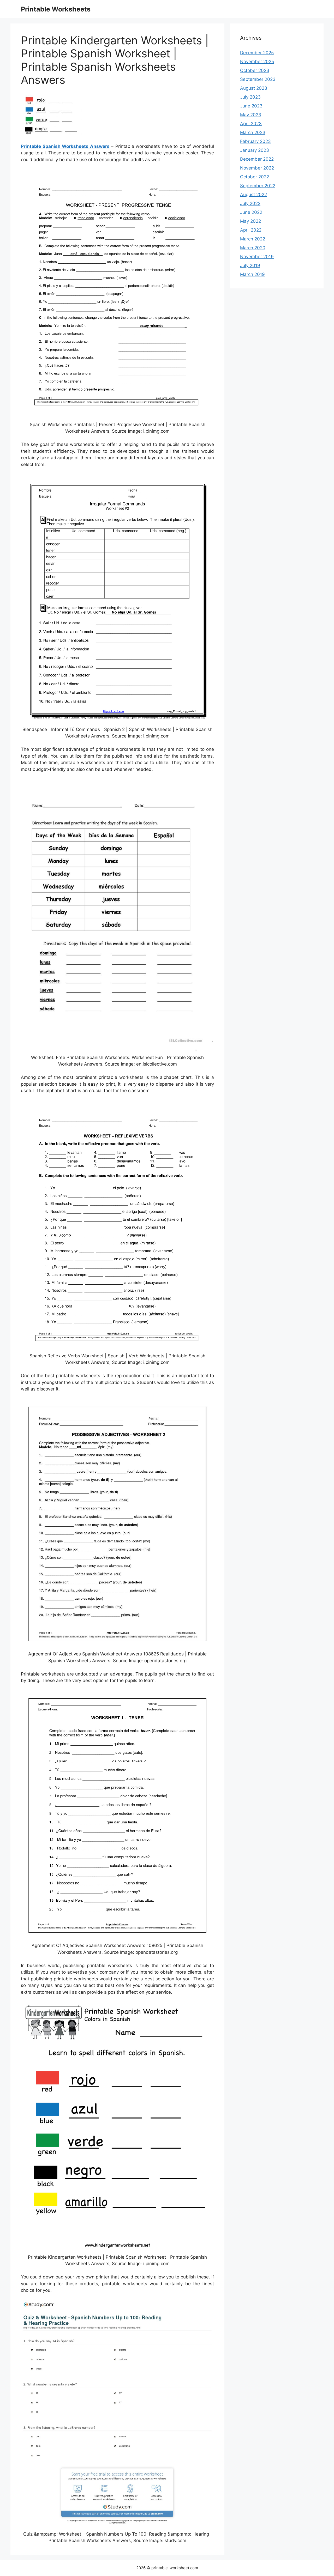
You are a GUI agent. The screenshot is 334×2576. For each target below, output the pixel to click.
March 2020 (253, 248)
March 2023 (253, 132)
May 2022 (250, 221)
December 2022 (257, 159)
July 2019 (250, 265)
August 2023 (254, 88)
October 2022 (255, 177)
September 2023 (258, 79)
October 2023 (255, 70)
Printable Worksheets (56, 9)
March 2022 (253, 239)
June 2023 (251, 106)
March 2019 (252, 274)
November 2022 (257, 168)
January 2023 (255, 150)
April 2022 (251, 230)
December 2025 (257, 53)
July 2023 (250, 97)
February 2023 (255, 141)
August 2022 (254, 195)
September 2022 (258, 186)
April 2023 (251, 124)
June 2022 (251, 212)
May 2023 (251, 115)
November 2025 (257, 62)
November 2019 (257, 257)
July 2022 (250, 203)
